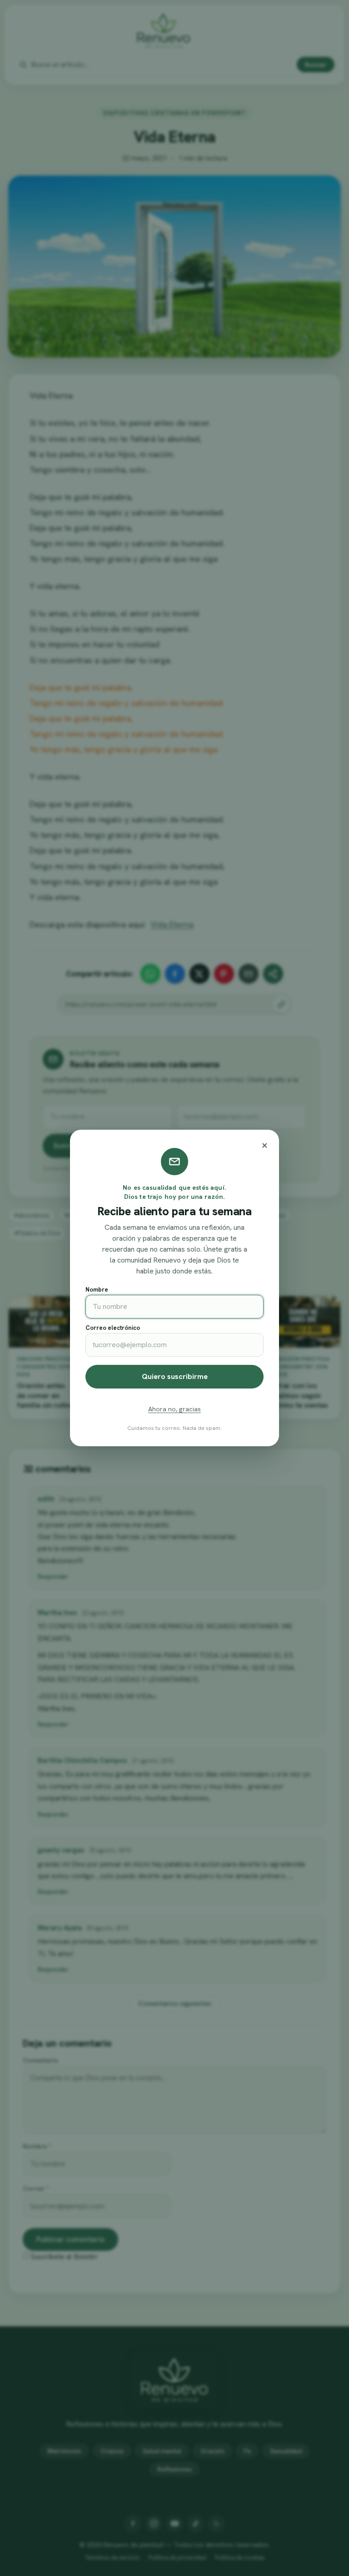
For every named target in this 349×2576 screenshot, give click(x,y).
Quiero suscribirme (175, 1376)
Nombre (97, 1290)
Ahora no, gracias (174, 1409)
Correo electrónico (113, 1328)
